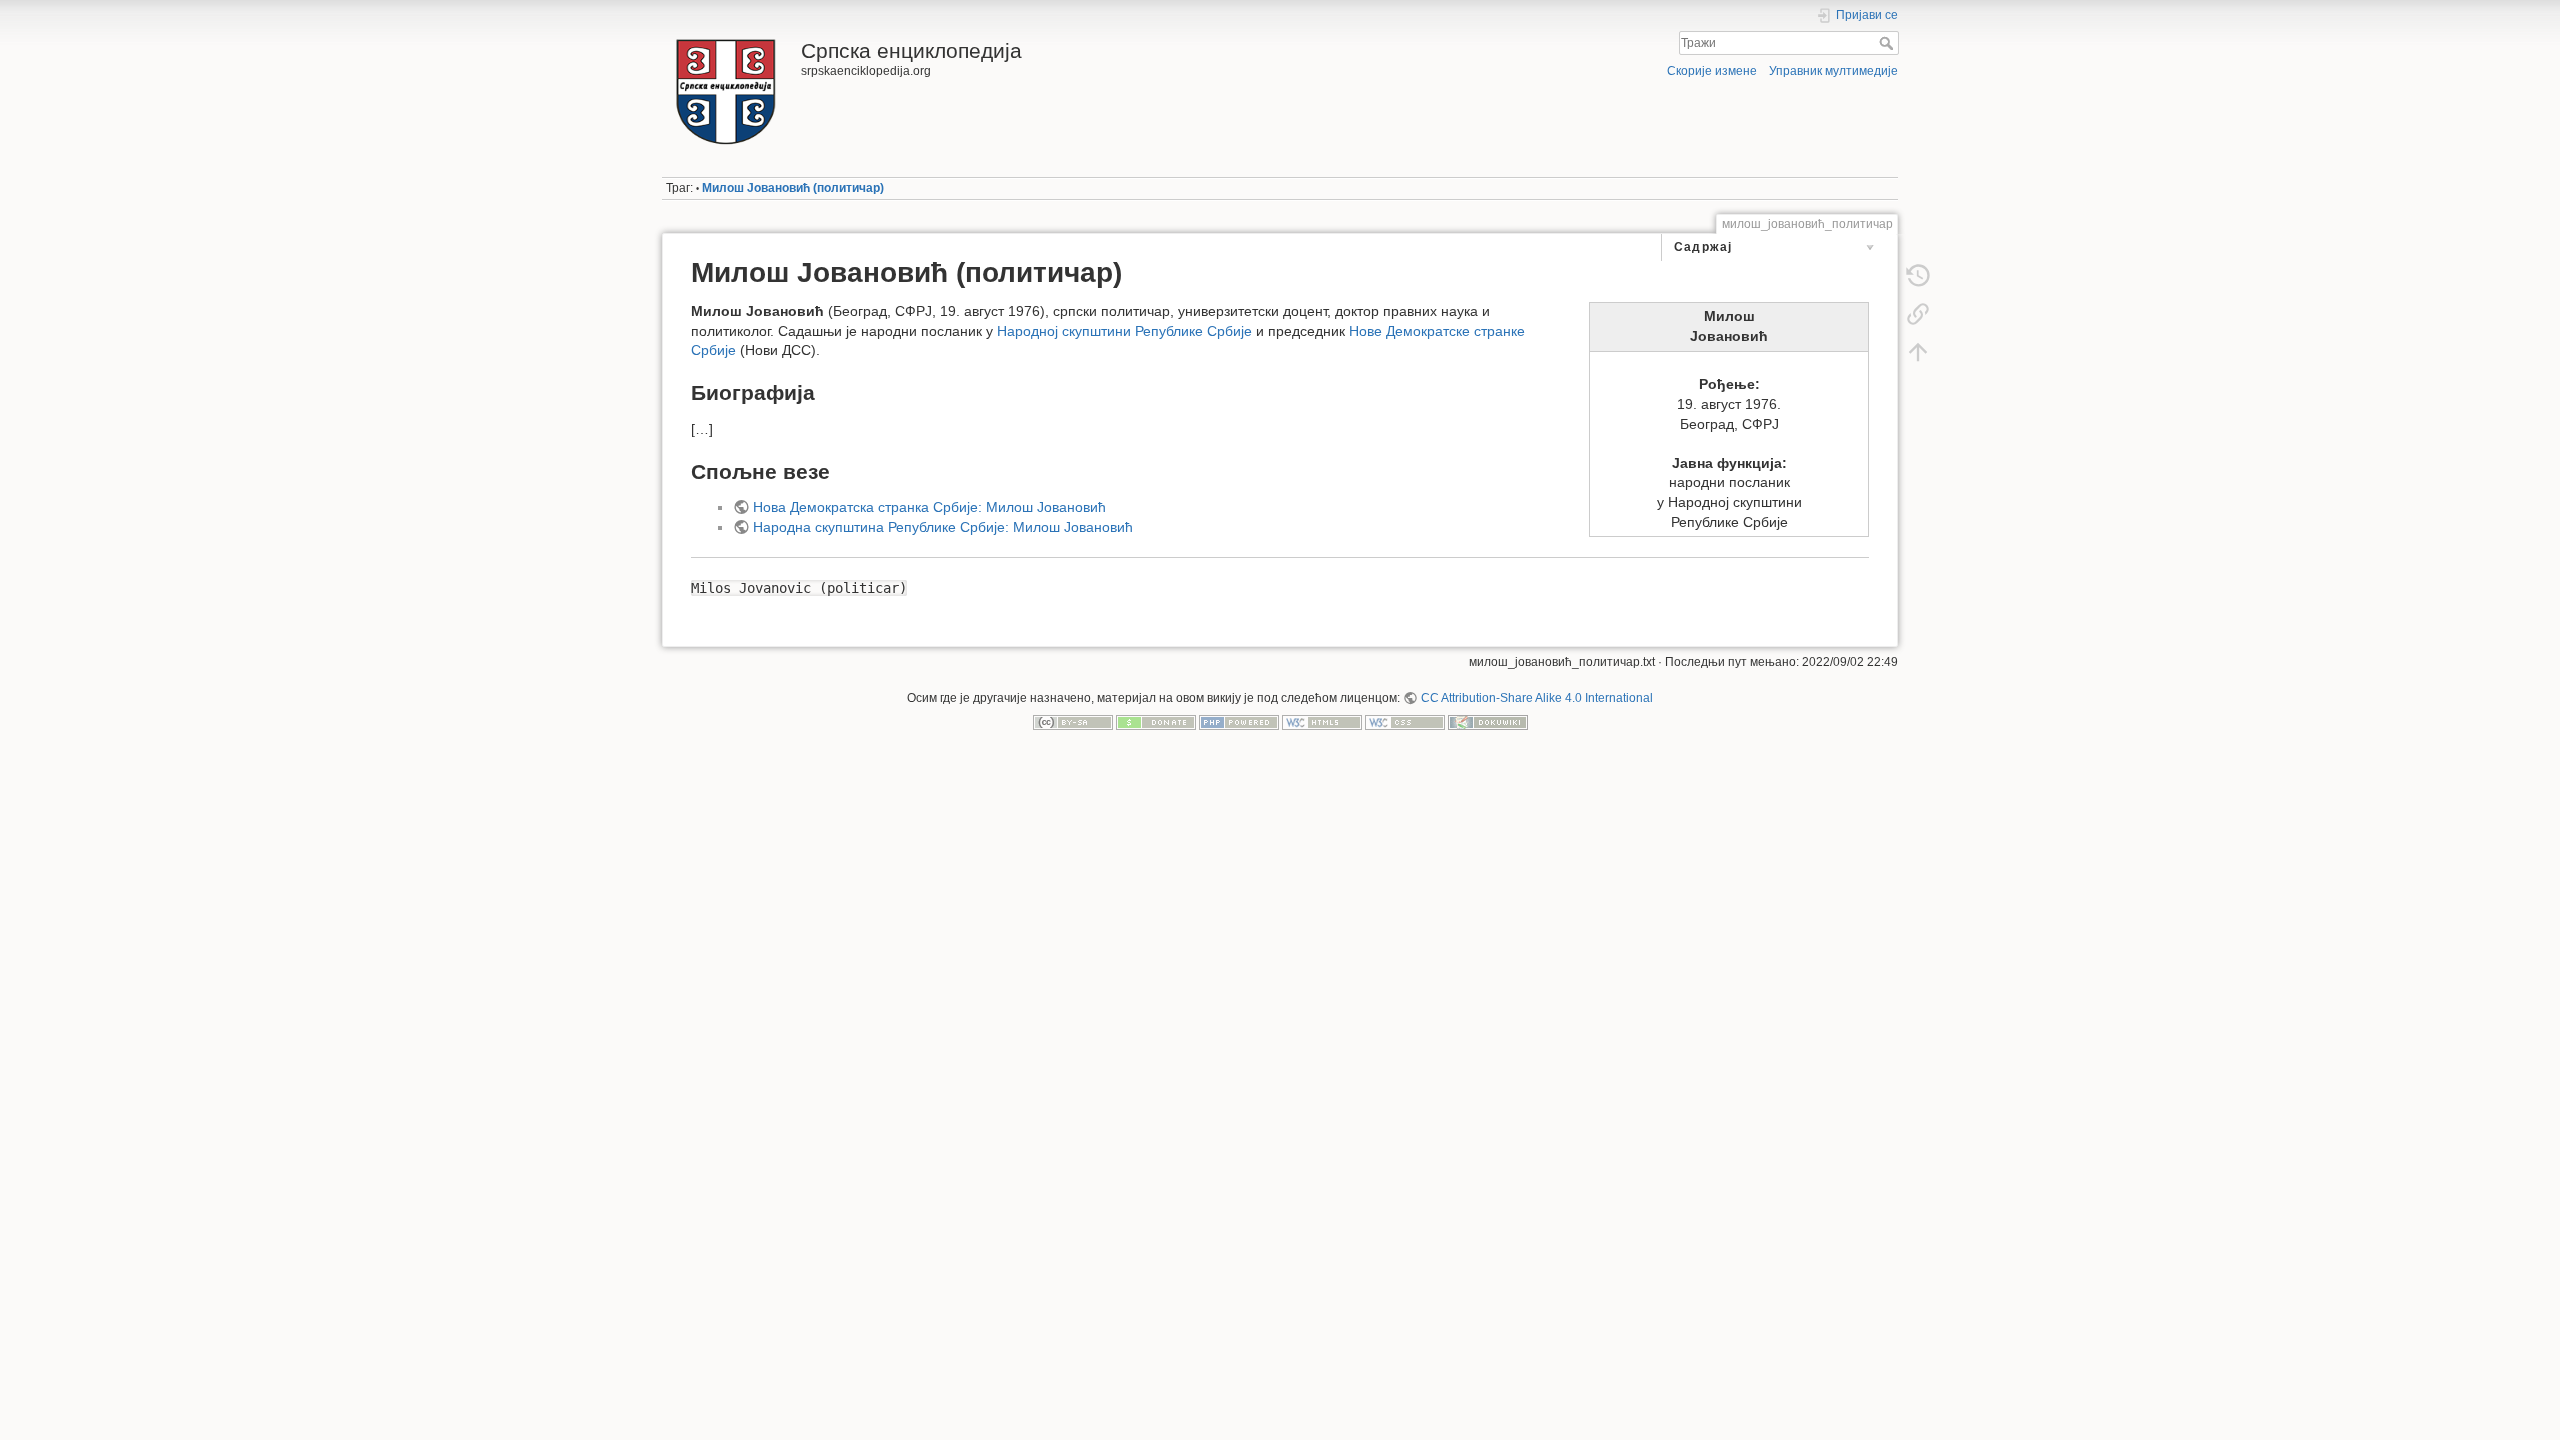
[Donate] (1156, 722)
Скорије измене (1712, 71)
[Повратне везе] (1918, 314)
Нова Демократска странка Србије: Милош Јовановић (929, 507)
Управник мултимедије (1833, 71)
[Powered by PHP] (1239, 722)
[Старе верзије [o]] (1918, 276)
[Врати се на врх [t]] (1918, 352)
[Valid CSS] (1405, 722)
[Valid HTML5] (1322, 722)
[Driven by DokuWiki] (1488, 722)
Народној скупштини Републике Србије (1124, 331)
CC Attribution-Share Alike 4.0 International (1536, 698)
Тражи (1888, 43)
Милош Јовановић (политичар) (793, 188)
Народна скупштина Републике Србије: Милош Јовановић (943, 527)
